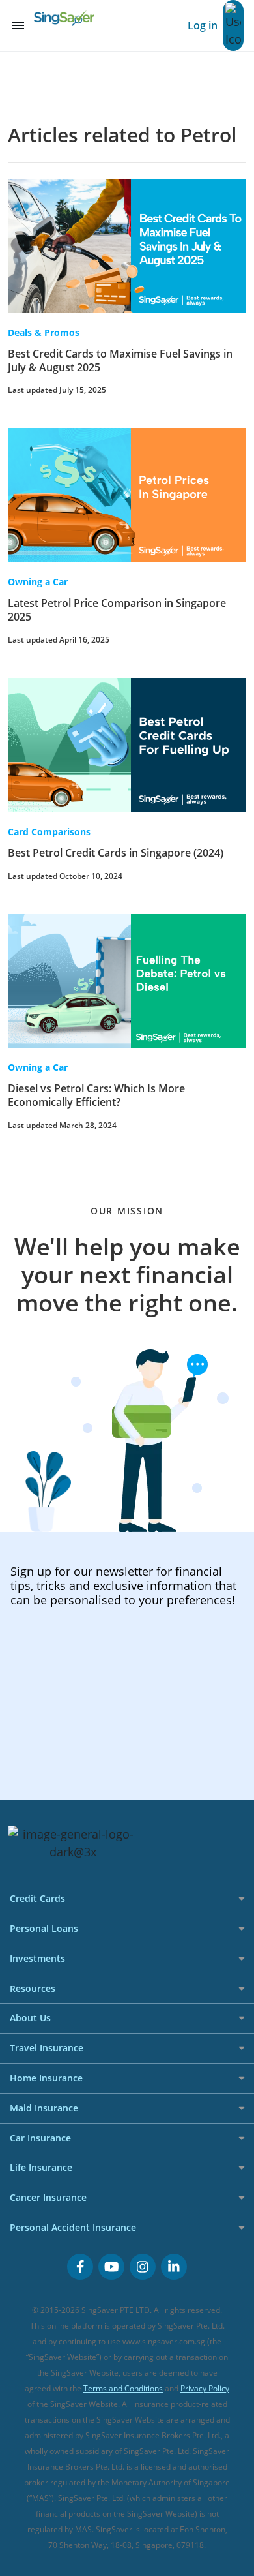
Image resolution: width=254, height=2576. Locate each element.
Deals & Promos (44, 332)
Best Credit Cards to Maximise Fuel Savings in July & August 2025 (120, 360)
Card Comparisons (49, 832)
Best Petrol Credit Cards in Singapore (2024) (116, 853)
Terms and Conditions (123, 2388)
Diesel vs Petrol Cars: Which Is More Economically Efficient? (96, 1095)
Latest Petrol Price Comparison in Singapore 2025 (117, 610)
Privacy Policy (205, 2388)
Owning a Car (38, 582)
